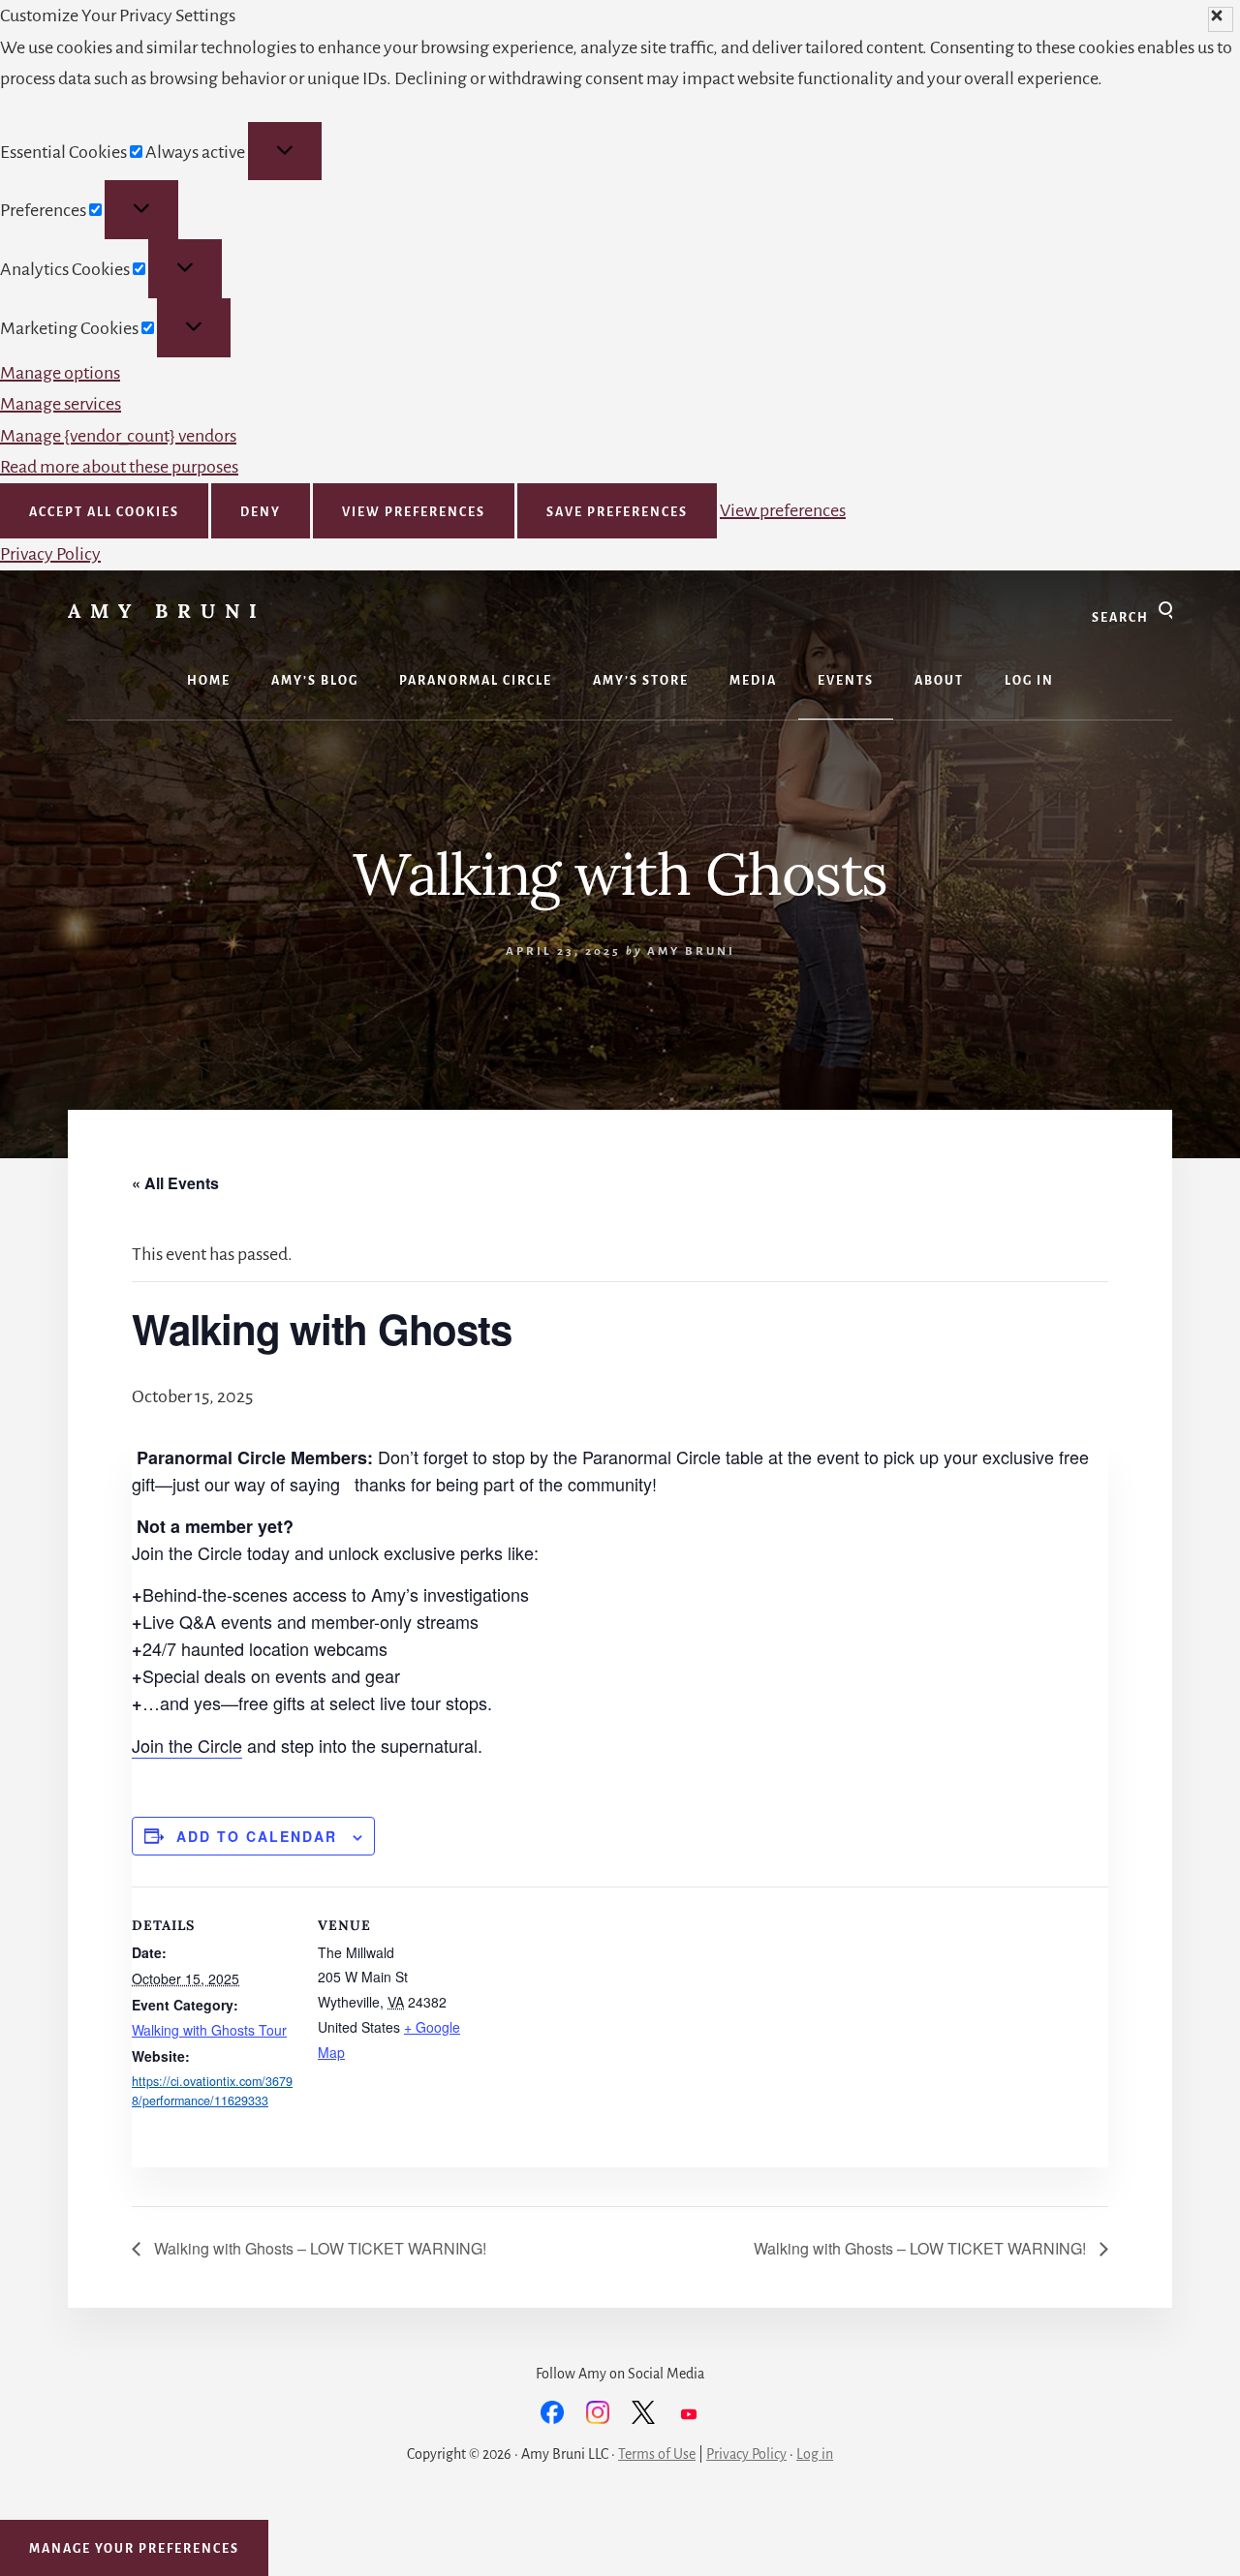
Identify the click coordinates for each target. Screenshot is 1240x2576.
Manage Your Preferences (134, 2549)
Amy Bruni (167, 611)
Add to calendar (257, 1836)
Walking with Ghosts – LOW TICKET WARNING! (318, 2248)
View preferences (414, 512)
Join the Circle (187, 1745)
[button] (1221, 19)
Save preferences (617, 512)
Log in (815, 2454)
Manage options (60, 373)
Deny (261, 512)
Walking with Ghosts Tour (209, 2030)
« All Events (175, 1183)
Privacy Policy (50, 554)
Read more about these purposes (119, 467)
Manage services (61, 404)
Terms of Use (657, 2454)
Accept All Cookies (104, 512)
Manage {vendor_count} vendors (118, 436)
